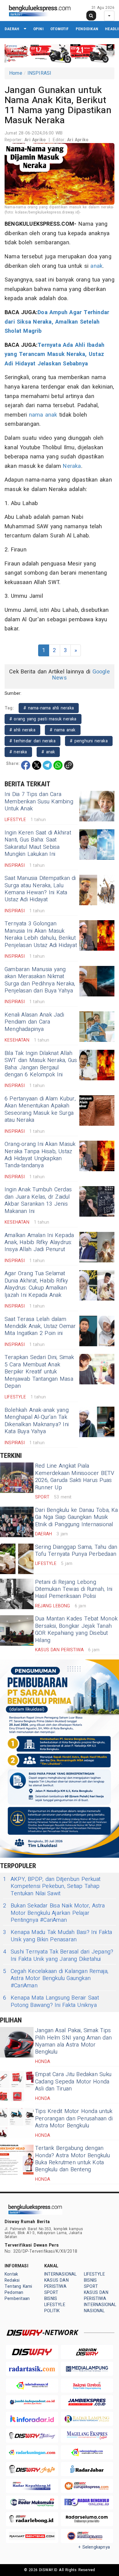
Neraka (72, 466)
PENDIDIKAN (87, 29)
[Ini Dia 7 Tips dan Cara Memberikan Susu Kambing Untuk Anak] (97, 806)
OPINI (38, 29)
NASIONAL (94, 2311)
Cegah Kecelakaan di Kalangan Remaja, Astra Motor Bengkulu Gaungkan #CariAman (56, 1979)
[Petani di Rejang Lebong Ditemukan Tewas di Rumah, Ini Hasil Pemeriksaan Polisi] (17, 1594)
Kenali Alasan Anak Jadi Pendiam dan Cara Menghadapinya (34, 1022)
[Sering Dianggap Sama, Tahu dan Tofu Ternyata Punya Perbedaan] (17, 1559)
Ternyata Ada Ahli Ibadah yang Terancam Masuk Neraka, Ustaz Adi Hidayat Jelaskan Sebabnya (54, 354)
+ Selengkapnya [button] (94, 2547)
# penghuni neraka (89, 741)
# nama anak (63, 730)
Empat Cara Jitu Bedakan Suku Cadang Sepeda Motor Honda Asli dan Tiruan (73, 2082)
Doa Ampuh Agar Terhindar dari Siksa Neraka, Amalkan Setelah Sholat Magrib (57, 322)
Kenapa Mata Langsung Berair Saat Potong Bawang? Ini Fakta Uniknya (51, 2002)
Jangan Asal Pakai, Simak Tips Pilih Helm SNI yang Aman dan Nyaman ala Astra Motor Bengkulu (73, 2041)
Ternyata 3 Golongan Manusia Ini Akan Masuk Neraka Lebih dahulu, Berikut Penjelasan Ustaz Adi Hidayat (41, 934)
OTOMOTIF (60, 29)
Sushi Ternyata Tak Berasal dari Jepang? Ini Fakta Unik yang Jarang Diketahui (58, 1955)
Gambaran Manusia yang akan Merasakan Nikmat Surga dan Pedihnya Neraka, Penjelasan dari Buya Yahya (40, 980)
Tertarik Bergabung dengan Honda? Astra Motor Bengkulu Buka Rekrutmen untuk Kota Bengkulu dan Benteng (73, 2159)
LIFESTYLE (55, 2305)
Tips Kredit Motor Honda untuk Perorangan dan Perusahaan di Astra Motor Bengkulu (74, 2119)
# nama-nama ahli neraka (49, 708)
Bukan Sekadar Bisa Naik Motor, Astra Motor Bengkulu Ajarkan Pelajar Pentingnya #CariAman (54, 1913)
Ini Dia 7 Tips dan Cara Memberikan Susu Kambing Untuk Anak (39, 802)
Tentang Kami (18, 2286)
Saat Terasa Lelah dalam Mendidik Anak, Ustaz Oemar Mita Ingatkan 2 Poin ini (40, 1326)
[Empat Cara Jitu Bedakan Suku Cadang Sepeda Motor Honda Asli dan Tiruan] (17, 2086)
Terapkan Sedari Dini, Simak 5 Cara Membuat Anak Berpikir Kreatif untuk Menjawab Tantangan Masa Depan (39, 1372)
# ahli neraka (22, 730)
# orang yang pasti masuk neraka (43, 719)
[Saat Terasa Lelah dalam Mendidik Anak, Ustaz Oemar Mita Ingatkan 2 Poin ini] (97, 1331)
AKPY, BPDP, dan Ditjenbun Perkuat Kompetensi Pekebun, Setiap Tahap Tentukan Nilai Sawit (52, 1886)
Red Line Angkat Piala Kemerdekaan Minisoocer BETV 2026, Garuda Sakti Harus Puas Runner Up (75, 1477)
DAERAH (12, 29)
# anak (48, 752)
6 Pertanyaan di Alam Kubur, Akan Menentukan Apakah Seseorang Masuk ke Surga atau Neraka (40, 1109)
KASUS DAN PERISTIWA (56, 2283)
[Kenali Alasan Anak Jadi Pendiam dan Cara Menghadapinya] (97, 1027)
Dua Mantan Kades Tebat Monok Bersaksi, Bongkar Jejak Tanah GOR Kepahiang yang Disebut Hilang (76, 1629)
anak (96, 266)
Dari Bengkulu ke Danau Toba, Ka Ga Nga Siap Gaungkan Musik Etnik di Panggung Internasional (77, 1517)
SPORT (51, 2293)
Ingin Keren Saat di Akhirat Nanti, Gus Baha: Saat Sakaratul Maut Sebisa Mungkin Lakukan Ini (38, 843)
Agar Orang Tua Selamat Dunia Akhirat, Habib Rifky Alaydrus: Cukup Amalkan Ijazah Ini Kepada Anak (36, 1284)
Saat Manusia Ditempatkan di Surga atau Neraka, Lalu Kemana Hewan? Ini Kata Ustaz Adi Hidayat (40, 889)
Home (16, 73)
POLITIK (52, 2311)
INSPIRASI (40, 73)
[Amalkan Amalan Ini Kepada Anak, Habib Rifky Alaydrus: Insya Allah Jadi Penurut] (97, 1247)
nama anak (43, 415)
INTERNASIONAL (61, 2274)
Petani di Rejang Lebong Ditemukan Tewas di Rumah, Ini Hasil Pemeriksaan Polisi (74, 1589)
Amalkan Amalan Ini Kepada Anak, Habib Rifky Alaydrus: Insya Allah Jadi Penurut (39, 1243)
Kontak (11, 2274)
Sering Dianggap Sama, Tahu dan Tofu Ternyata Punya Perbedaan (76, 1551)
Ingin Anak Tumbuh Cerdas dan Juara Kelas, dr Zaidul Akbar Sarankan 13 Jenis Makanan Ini (38, 1200)
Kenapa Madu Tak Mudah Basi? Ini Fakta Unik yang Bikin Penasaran (58, 1936)
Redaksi (12, 2280)
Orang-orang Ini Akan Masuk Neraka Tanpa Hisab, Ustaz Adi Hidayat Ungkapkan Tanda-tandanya (40, 1155)
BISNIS (51, 2299)
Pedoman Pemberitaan (17, 2296)
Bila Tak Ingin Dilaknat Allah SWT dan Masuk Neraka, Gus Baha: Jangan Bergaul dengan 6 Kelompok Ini (41, 1064)
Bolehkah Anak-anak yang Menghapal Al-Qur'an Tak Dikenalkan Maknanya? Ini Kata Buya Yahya (37, 1421)
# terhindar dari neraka (32, 741)
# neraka (18, 752)
